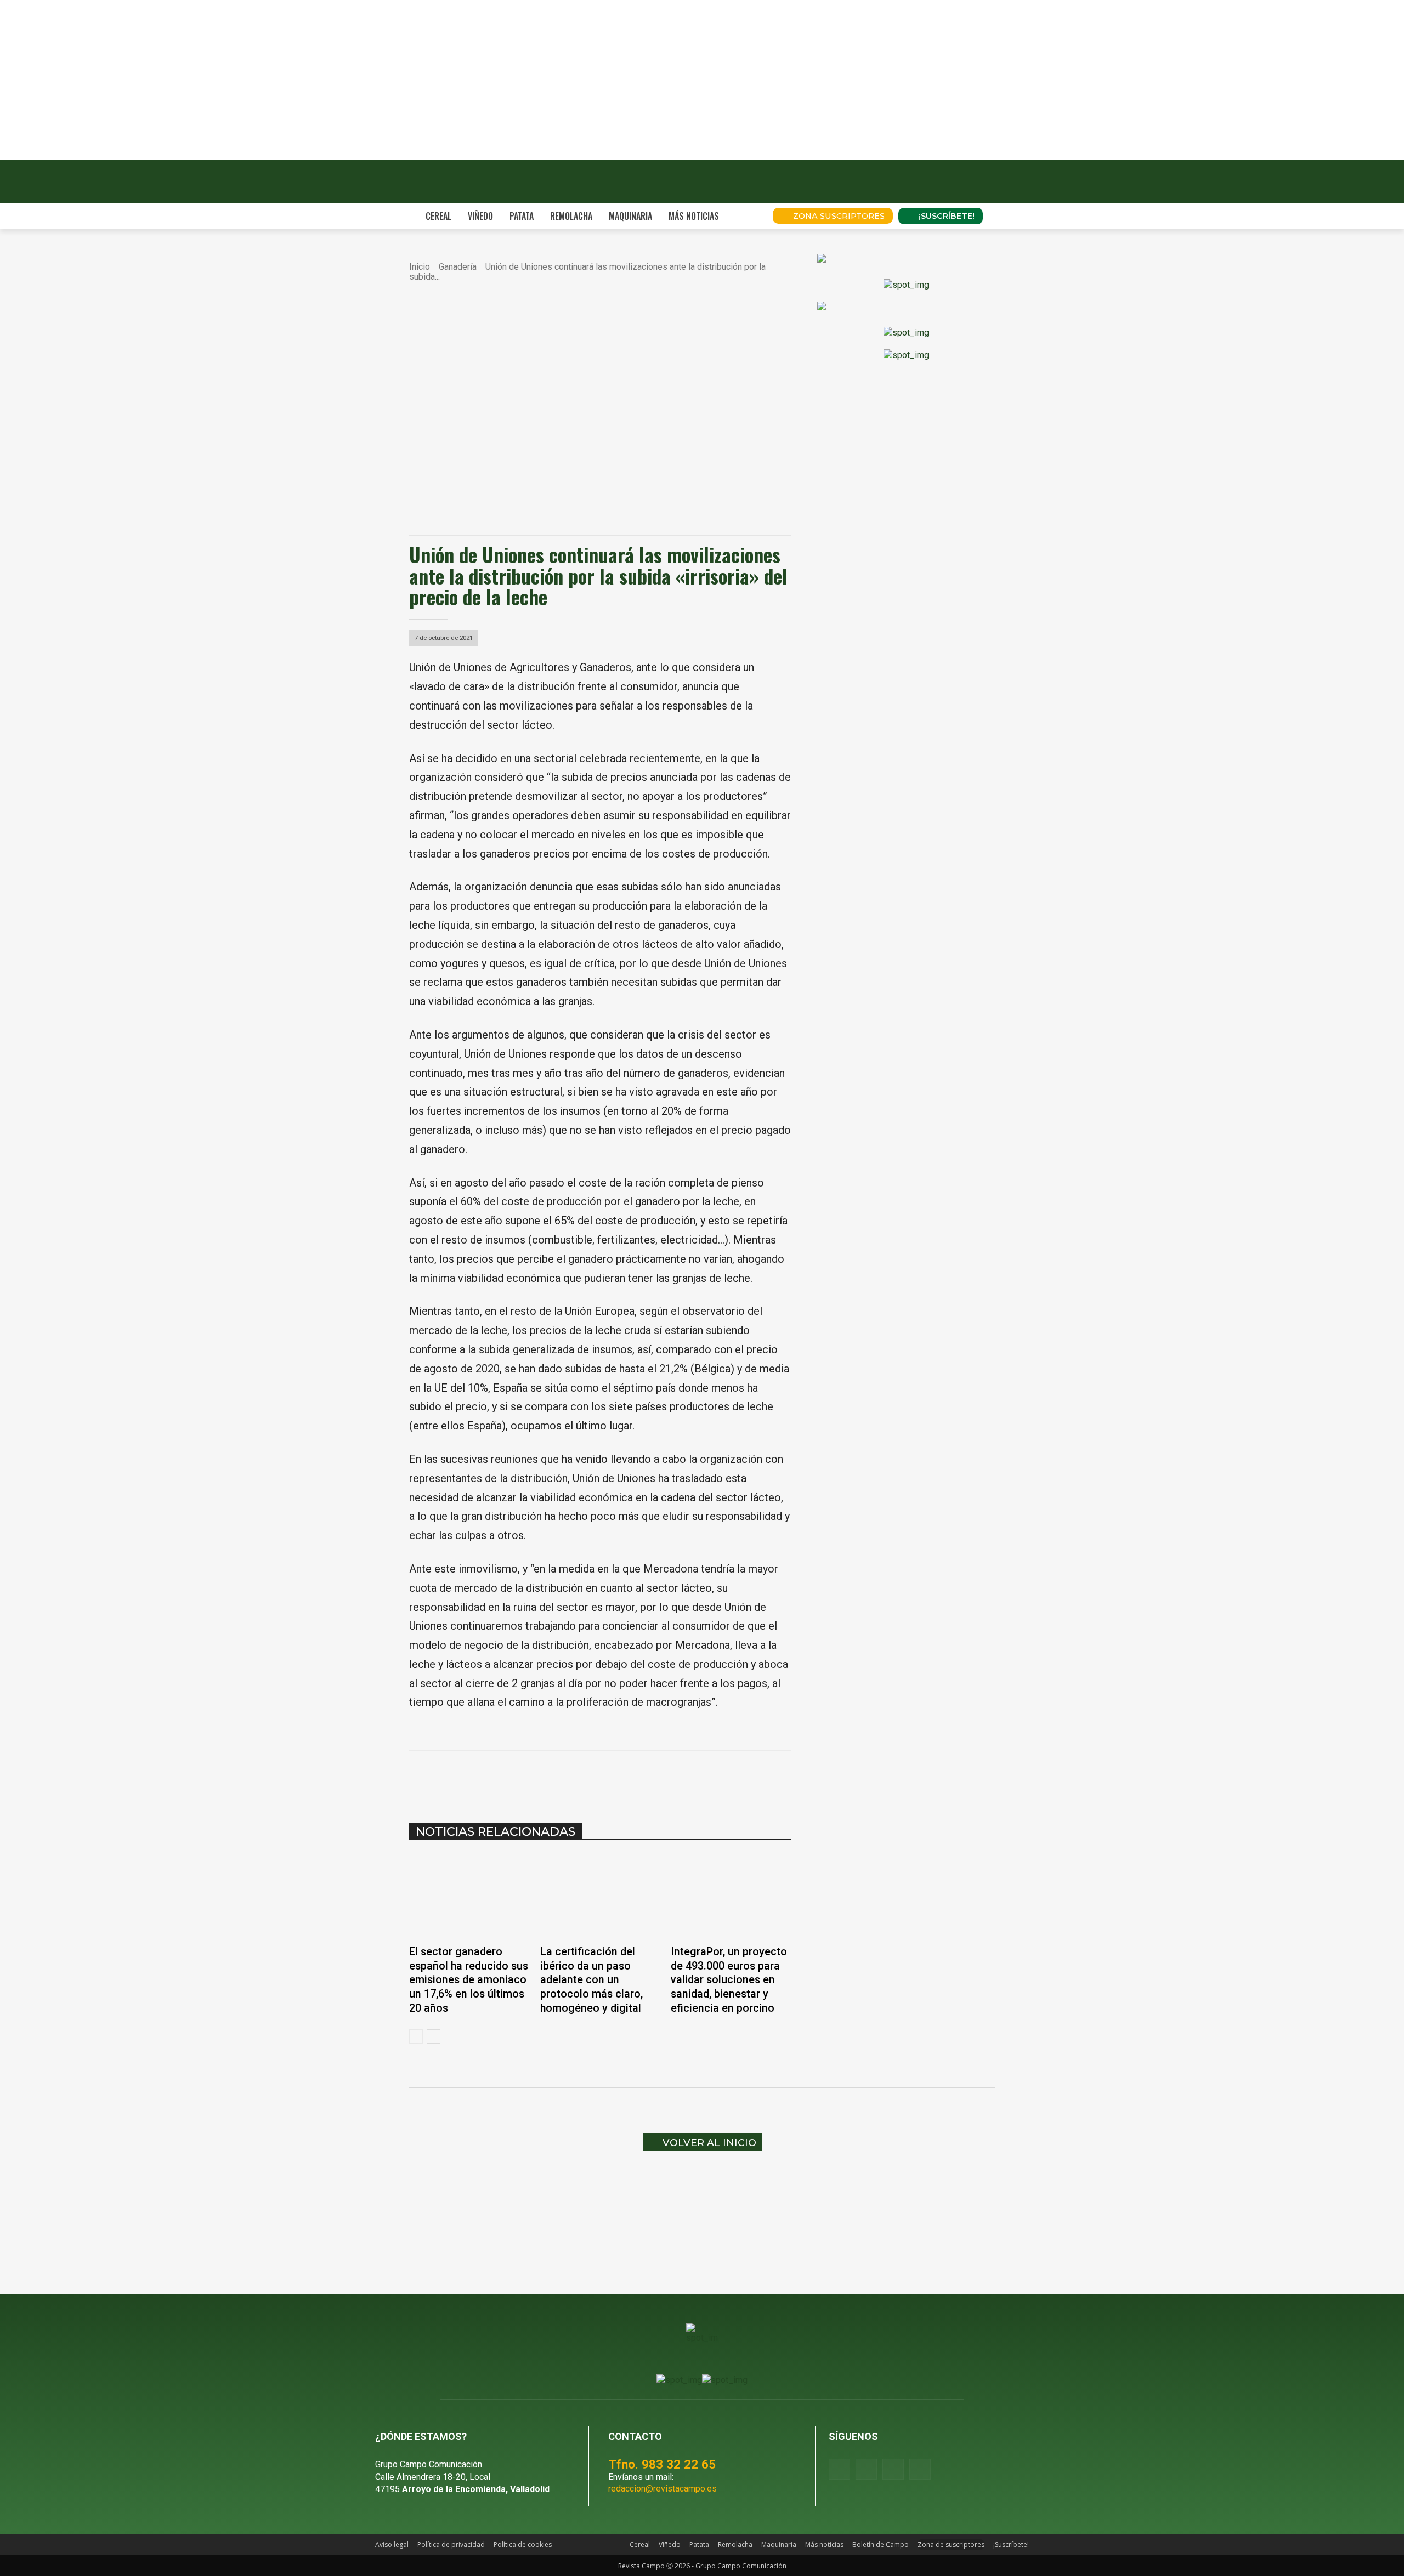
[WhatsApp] (568, 1778)
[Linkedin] (593, 1778)
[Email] (619, 1778)
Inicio (420, 267)
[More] (670, 1778)
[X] (543, 1778)
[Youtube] (893, 2469)
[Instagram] (866, 2469)
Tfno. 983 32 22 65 (662, 2464)
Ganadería (458, 267)
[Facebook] (518, 1778)
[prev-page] (416, 2036)
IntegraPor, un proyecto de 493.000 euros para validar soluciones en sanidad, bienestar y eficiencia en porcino (729, 1980)
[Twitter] (920, 2469)
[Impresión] (644, 1778)
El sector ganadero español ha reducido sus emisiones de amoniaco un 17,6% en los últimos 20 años (469, 1980)
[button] (749, 216)
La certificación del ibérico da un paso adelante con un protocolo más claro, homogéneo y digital (591, 1980)
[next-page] (434, 2036)
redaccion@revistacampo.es (663, 2489)
